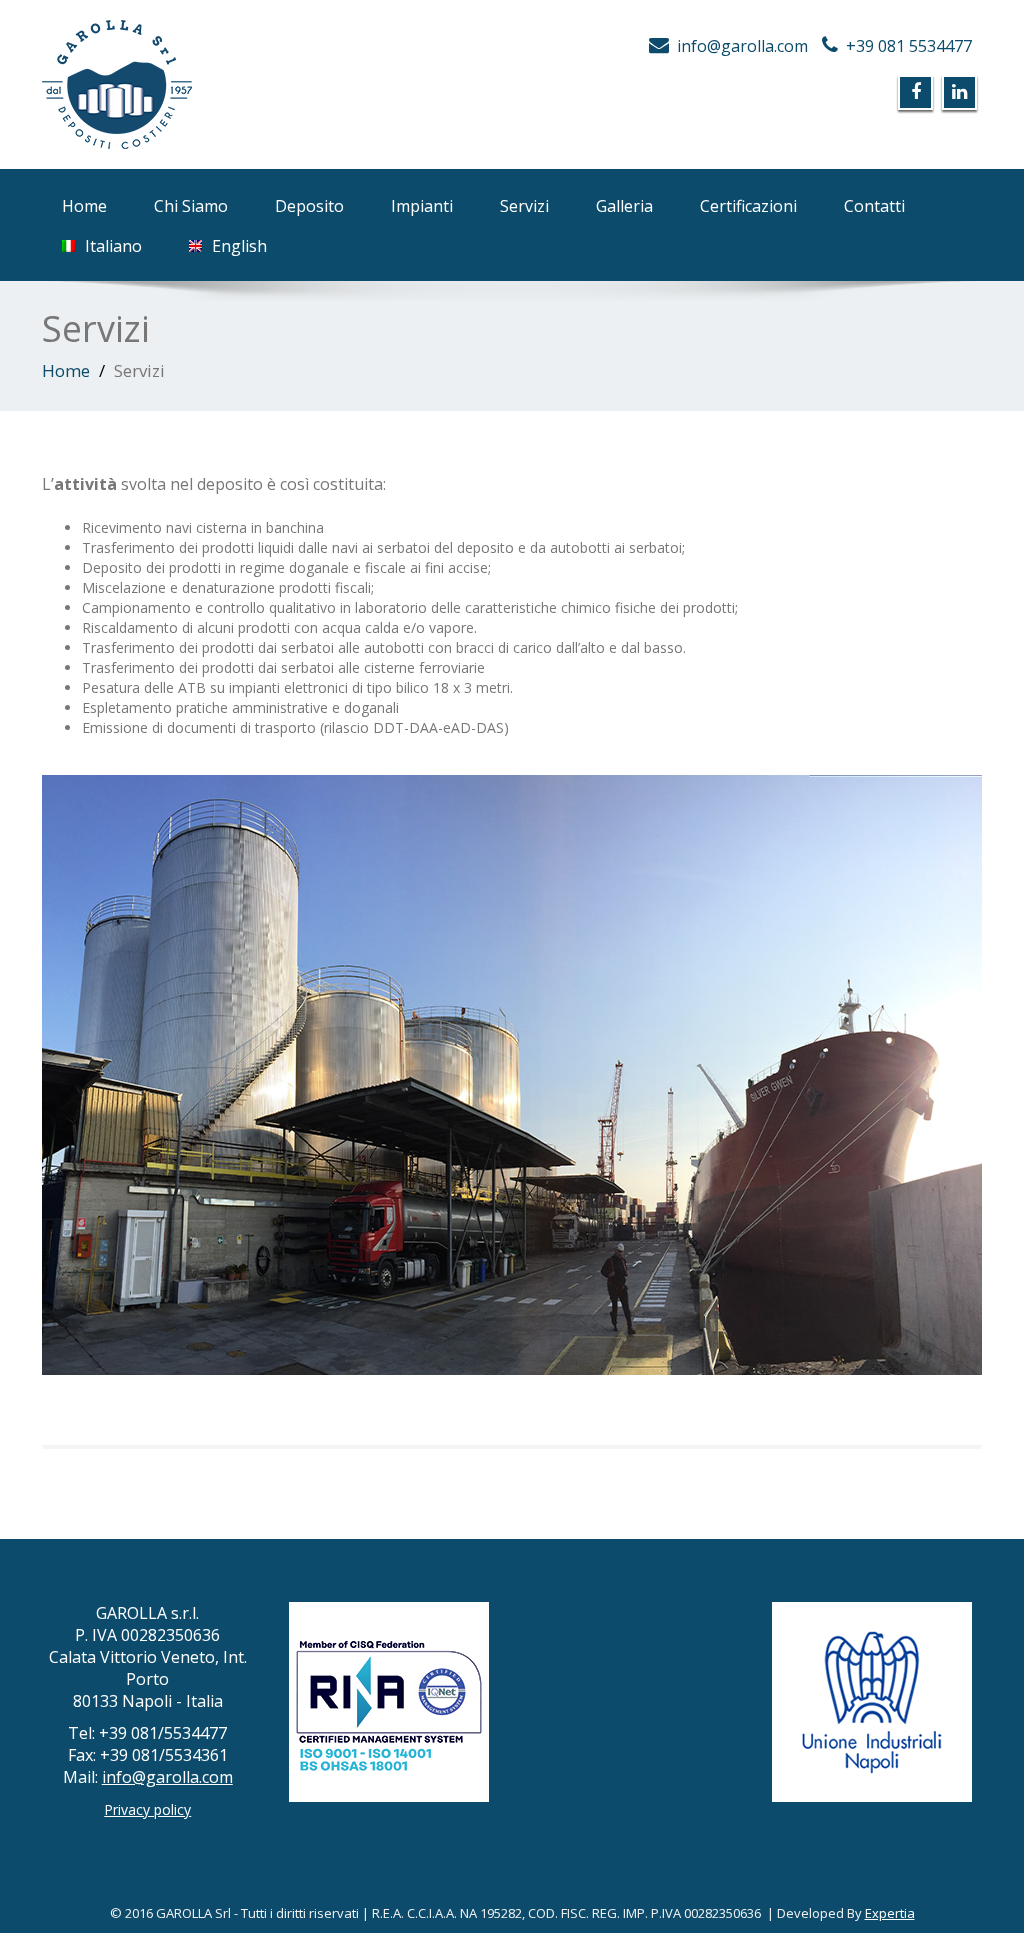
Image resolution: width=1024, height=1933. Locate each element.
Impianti (422, 206)
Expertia (890, 1913)
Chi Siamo (191, 206)
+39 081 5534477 (909, 46)
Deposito (309, 206)
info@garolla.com (742, 46)
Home (84, 206)
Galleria (624, 206)
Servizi (524, 206)
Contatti (874, 206)
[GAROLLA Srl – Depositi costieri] (269, 84)
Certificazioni (748, 206)
